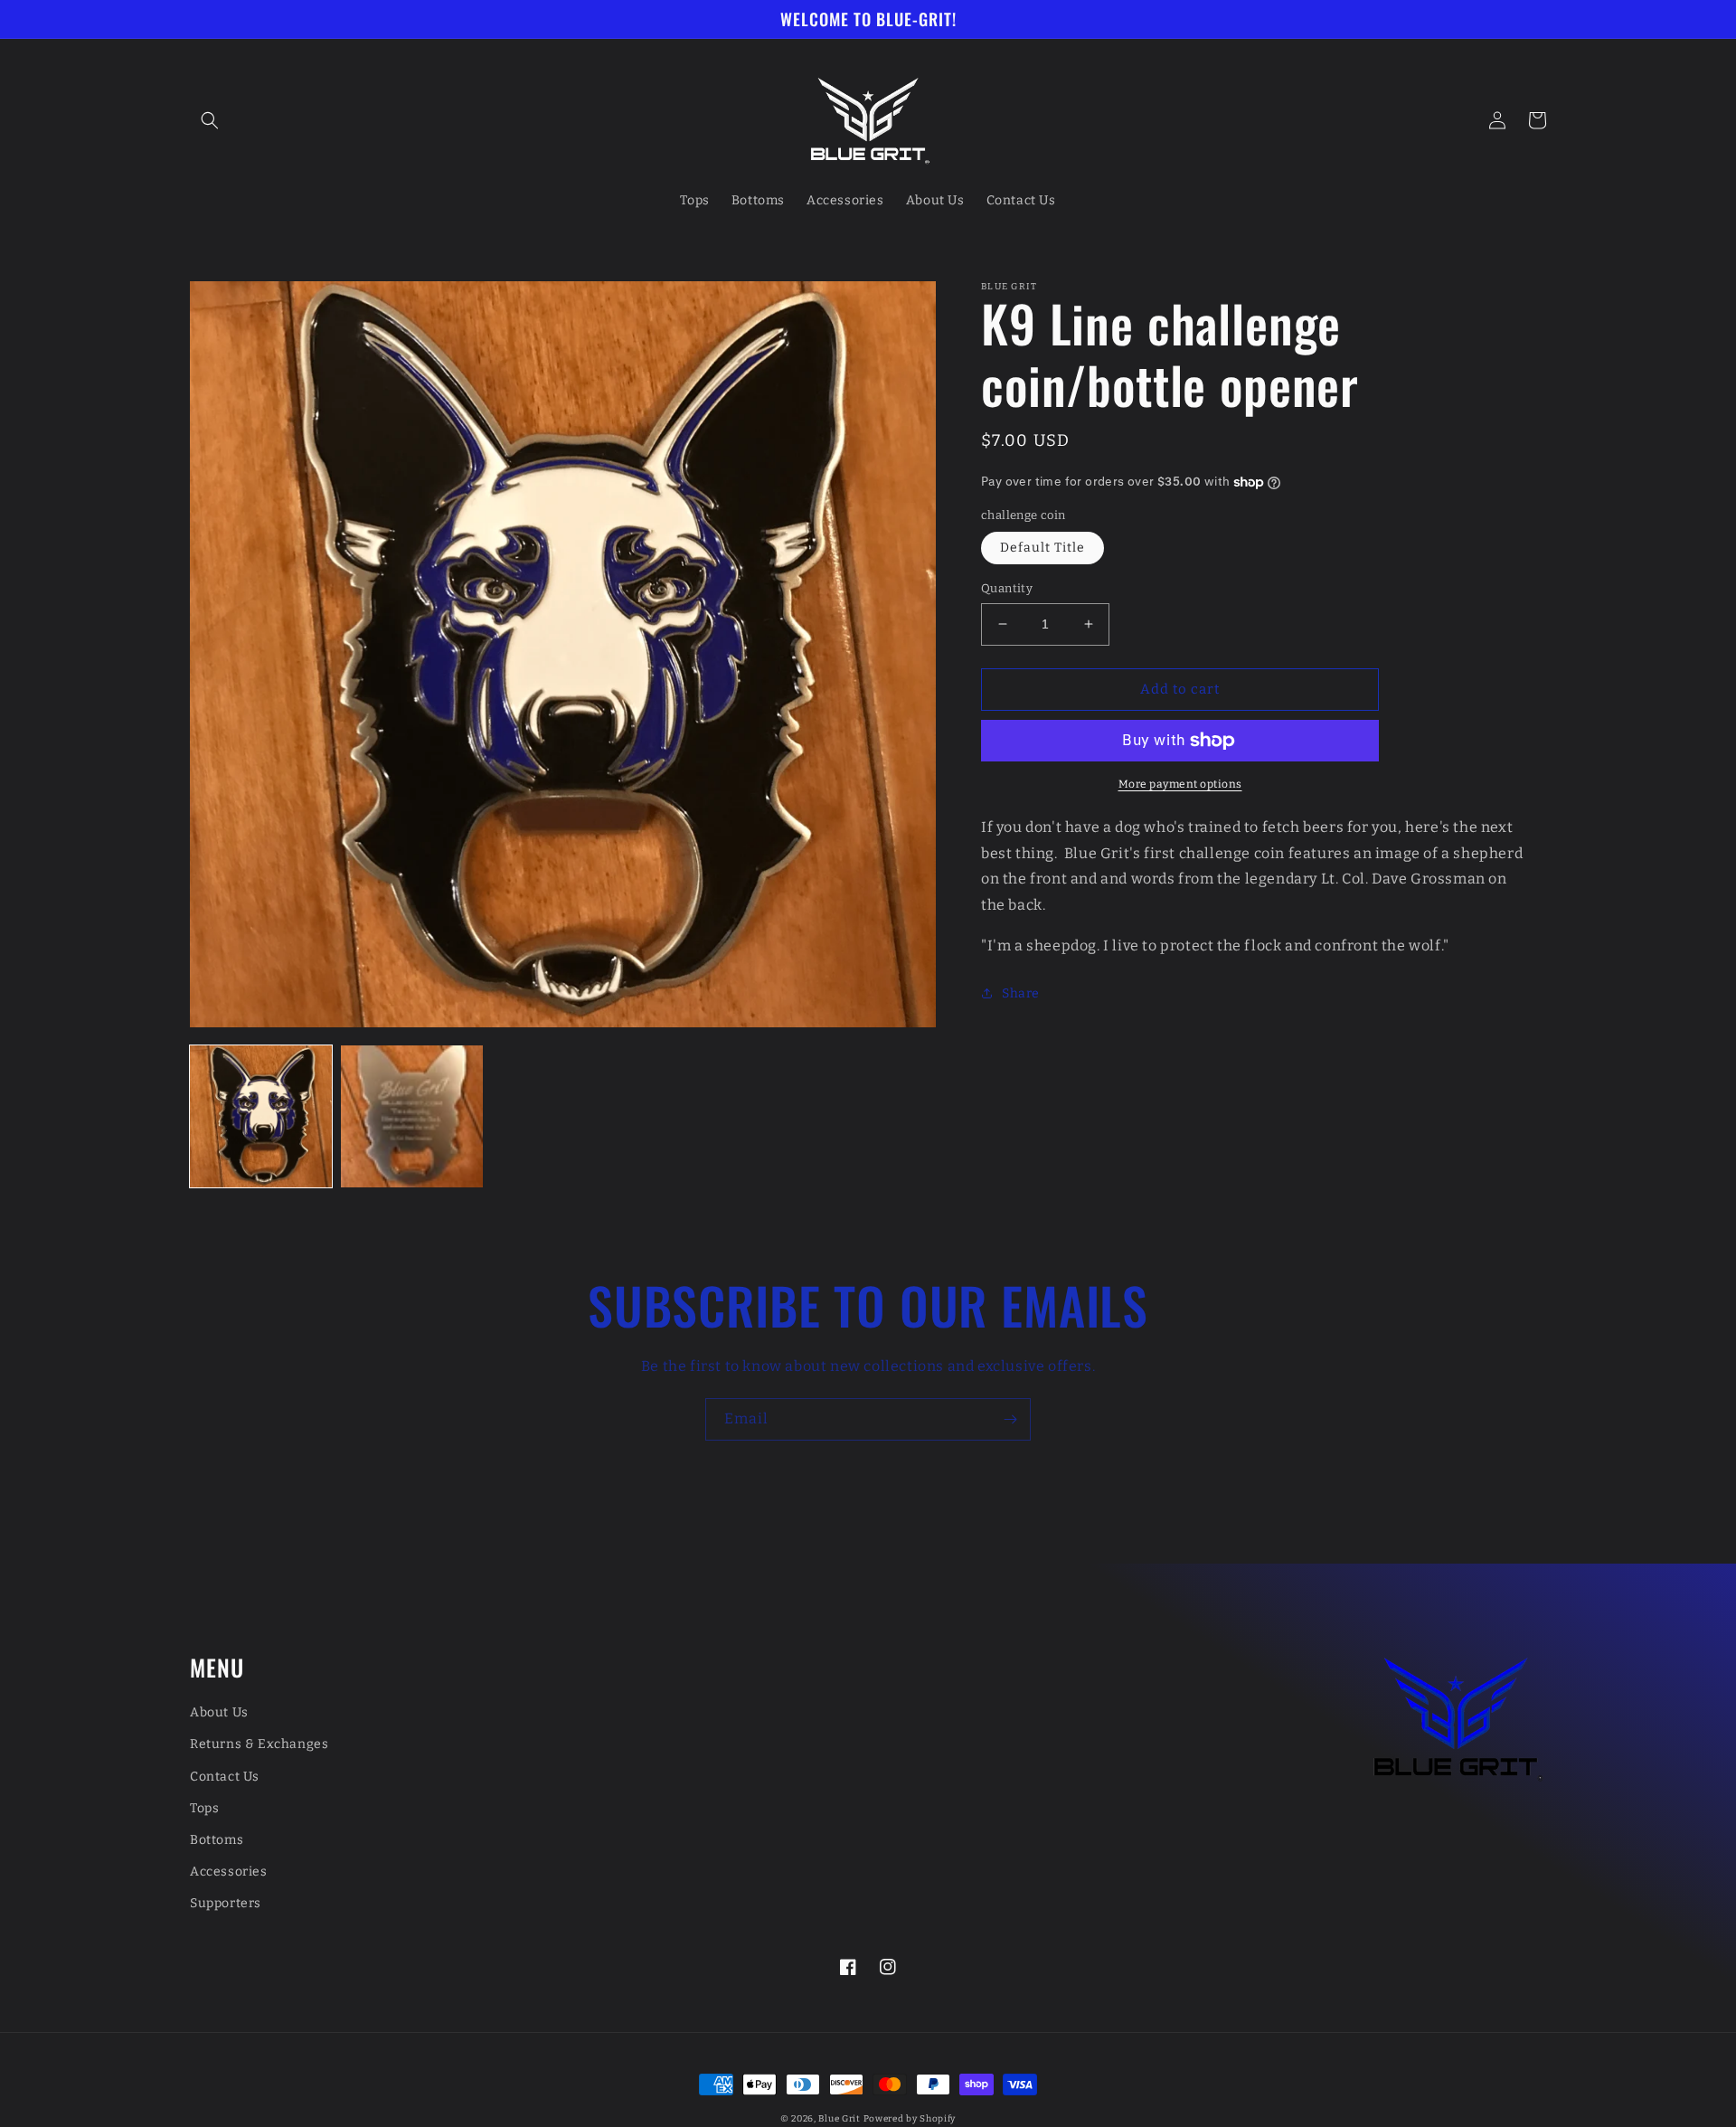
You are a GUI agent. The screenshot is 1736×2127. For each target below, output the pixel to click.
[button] (210, 120)
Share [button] (1021, 993)
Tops (204, 1808)
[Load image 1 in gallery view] (261, 1116)
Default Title (1043, 548)
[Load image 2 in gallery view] (412, 1116)
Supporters (226, 1903)
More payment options (1180, 784)
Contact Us (225, 1777)
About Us (219, 1712)
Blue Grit (839, 2119)
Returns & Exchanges (259, 1744)
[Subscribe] (1010, 1419)
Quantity (1007, 588)
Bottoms (217, 1840)
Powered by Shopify (910, 2119)
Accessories (229, 1872)
